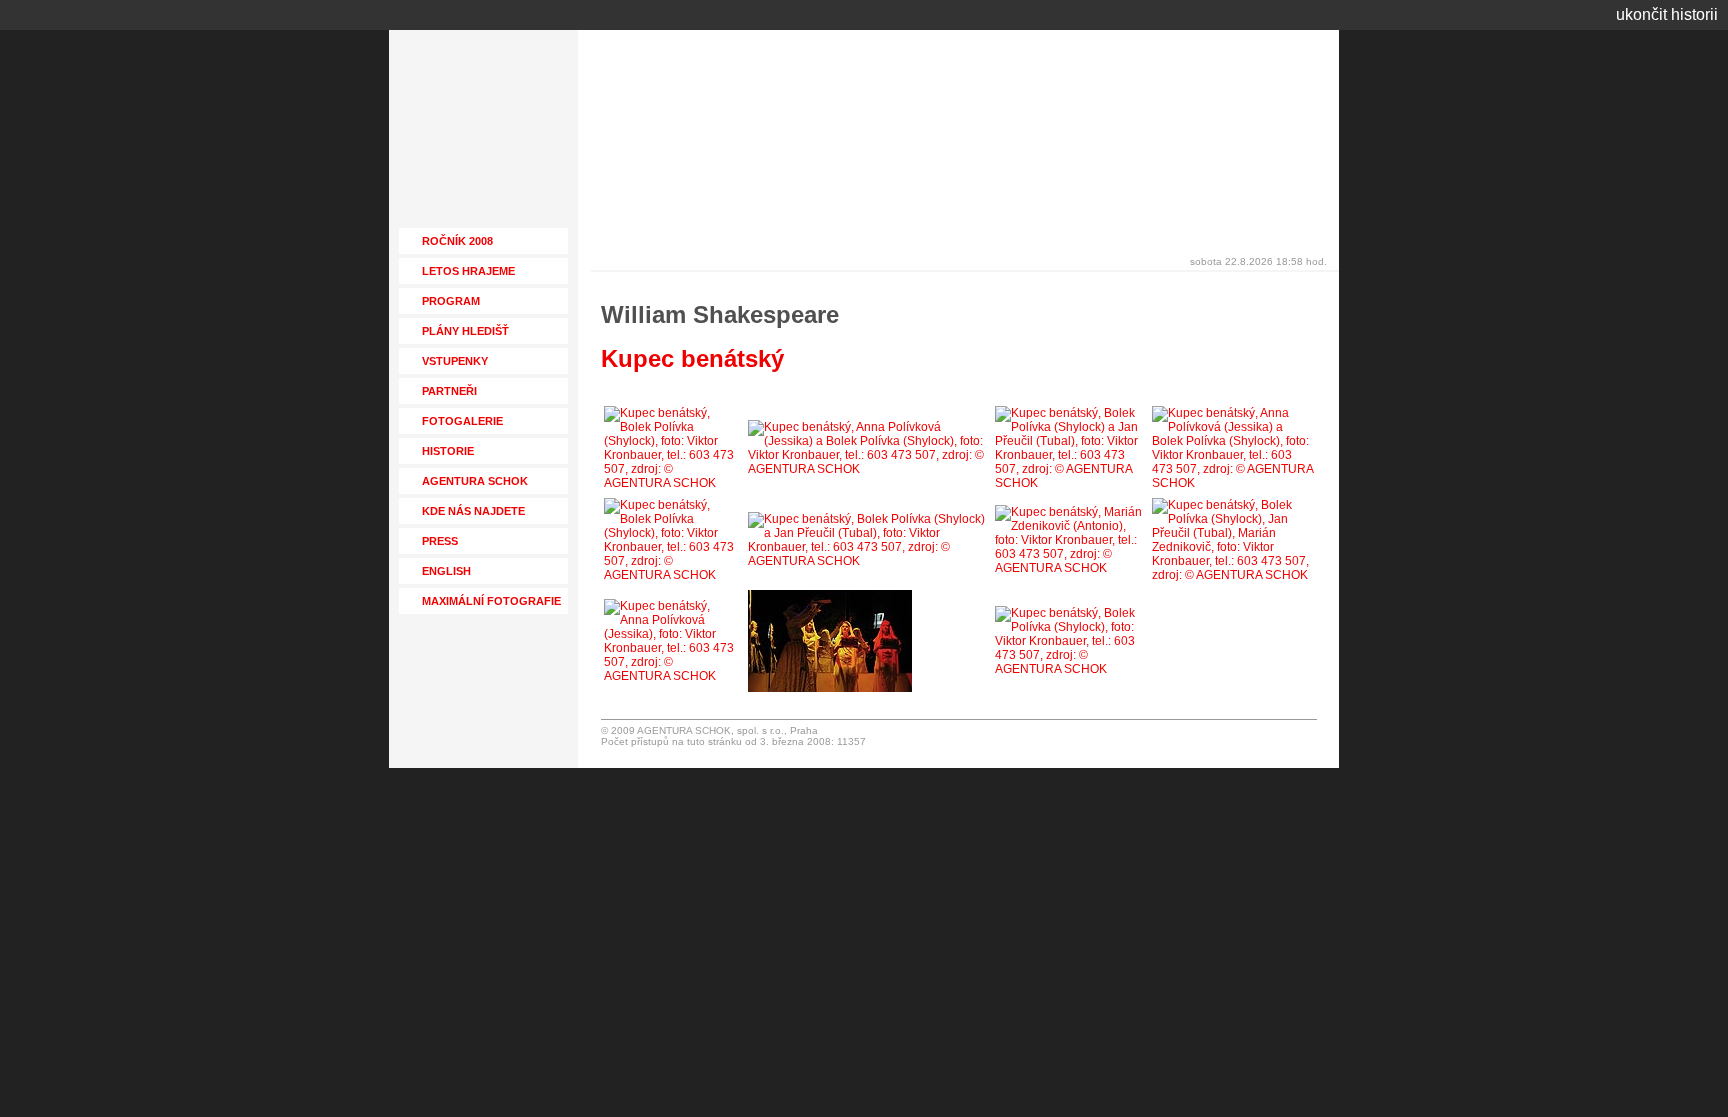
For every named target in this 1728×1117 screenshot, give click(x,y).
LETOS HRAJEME (468, 271)
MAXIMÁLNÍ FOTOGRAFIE (491, 601)
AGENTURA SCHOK (475, 481)
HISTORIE (448, 451)
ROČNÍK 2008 (457, 241)
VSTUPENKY (455, 361)
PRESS (440, 541)
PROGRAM (451, 301)
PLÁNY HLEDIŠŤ (465, 331)
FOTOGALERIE (462, 421)
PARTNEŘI (449, 391)
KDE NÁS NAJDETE (473, 511)
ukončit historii (1667, 14)
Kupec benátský (692, 358)
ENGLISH (446, 571)
